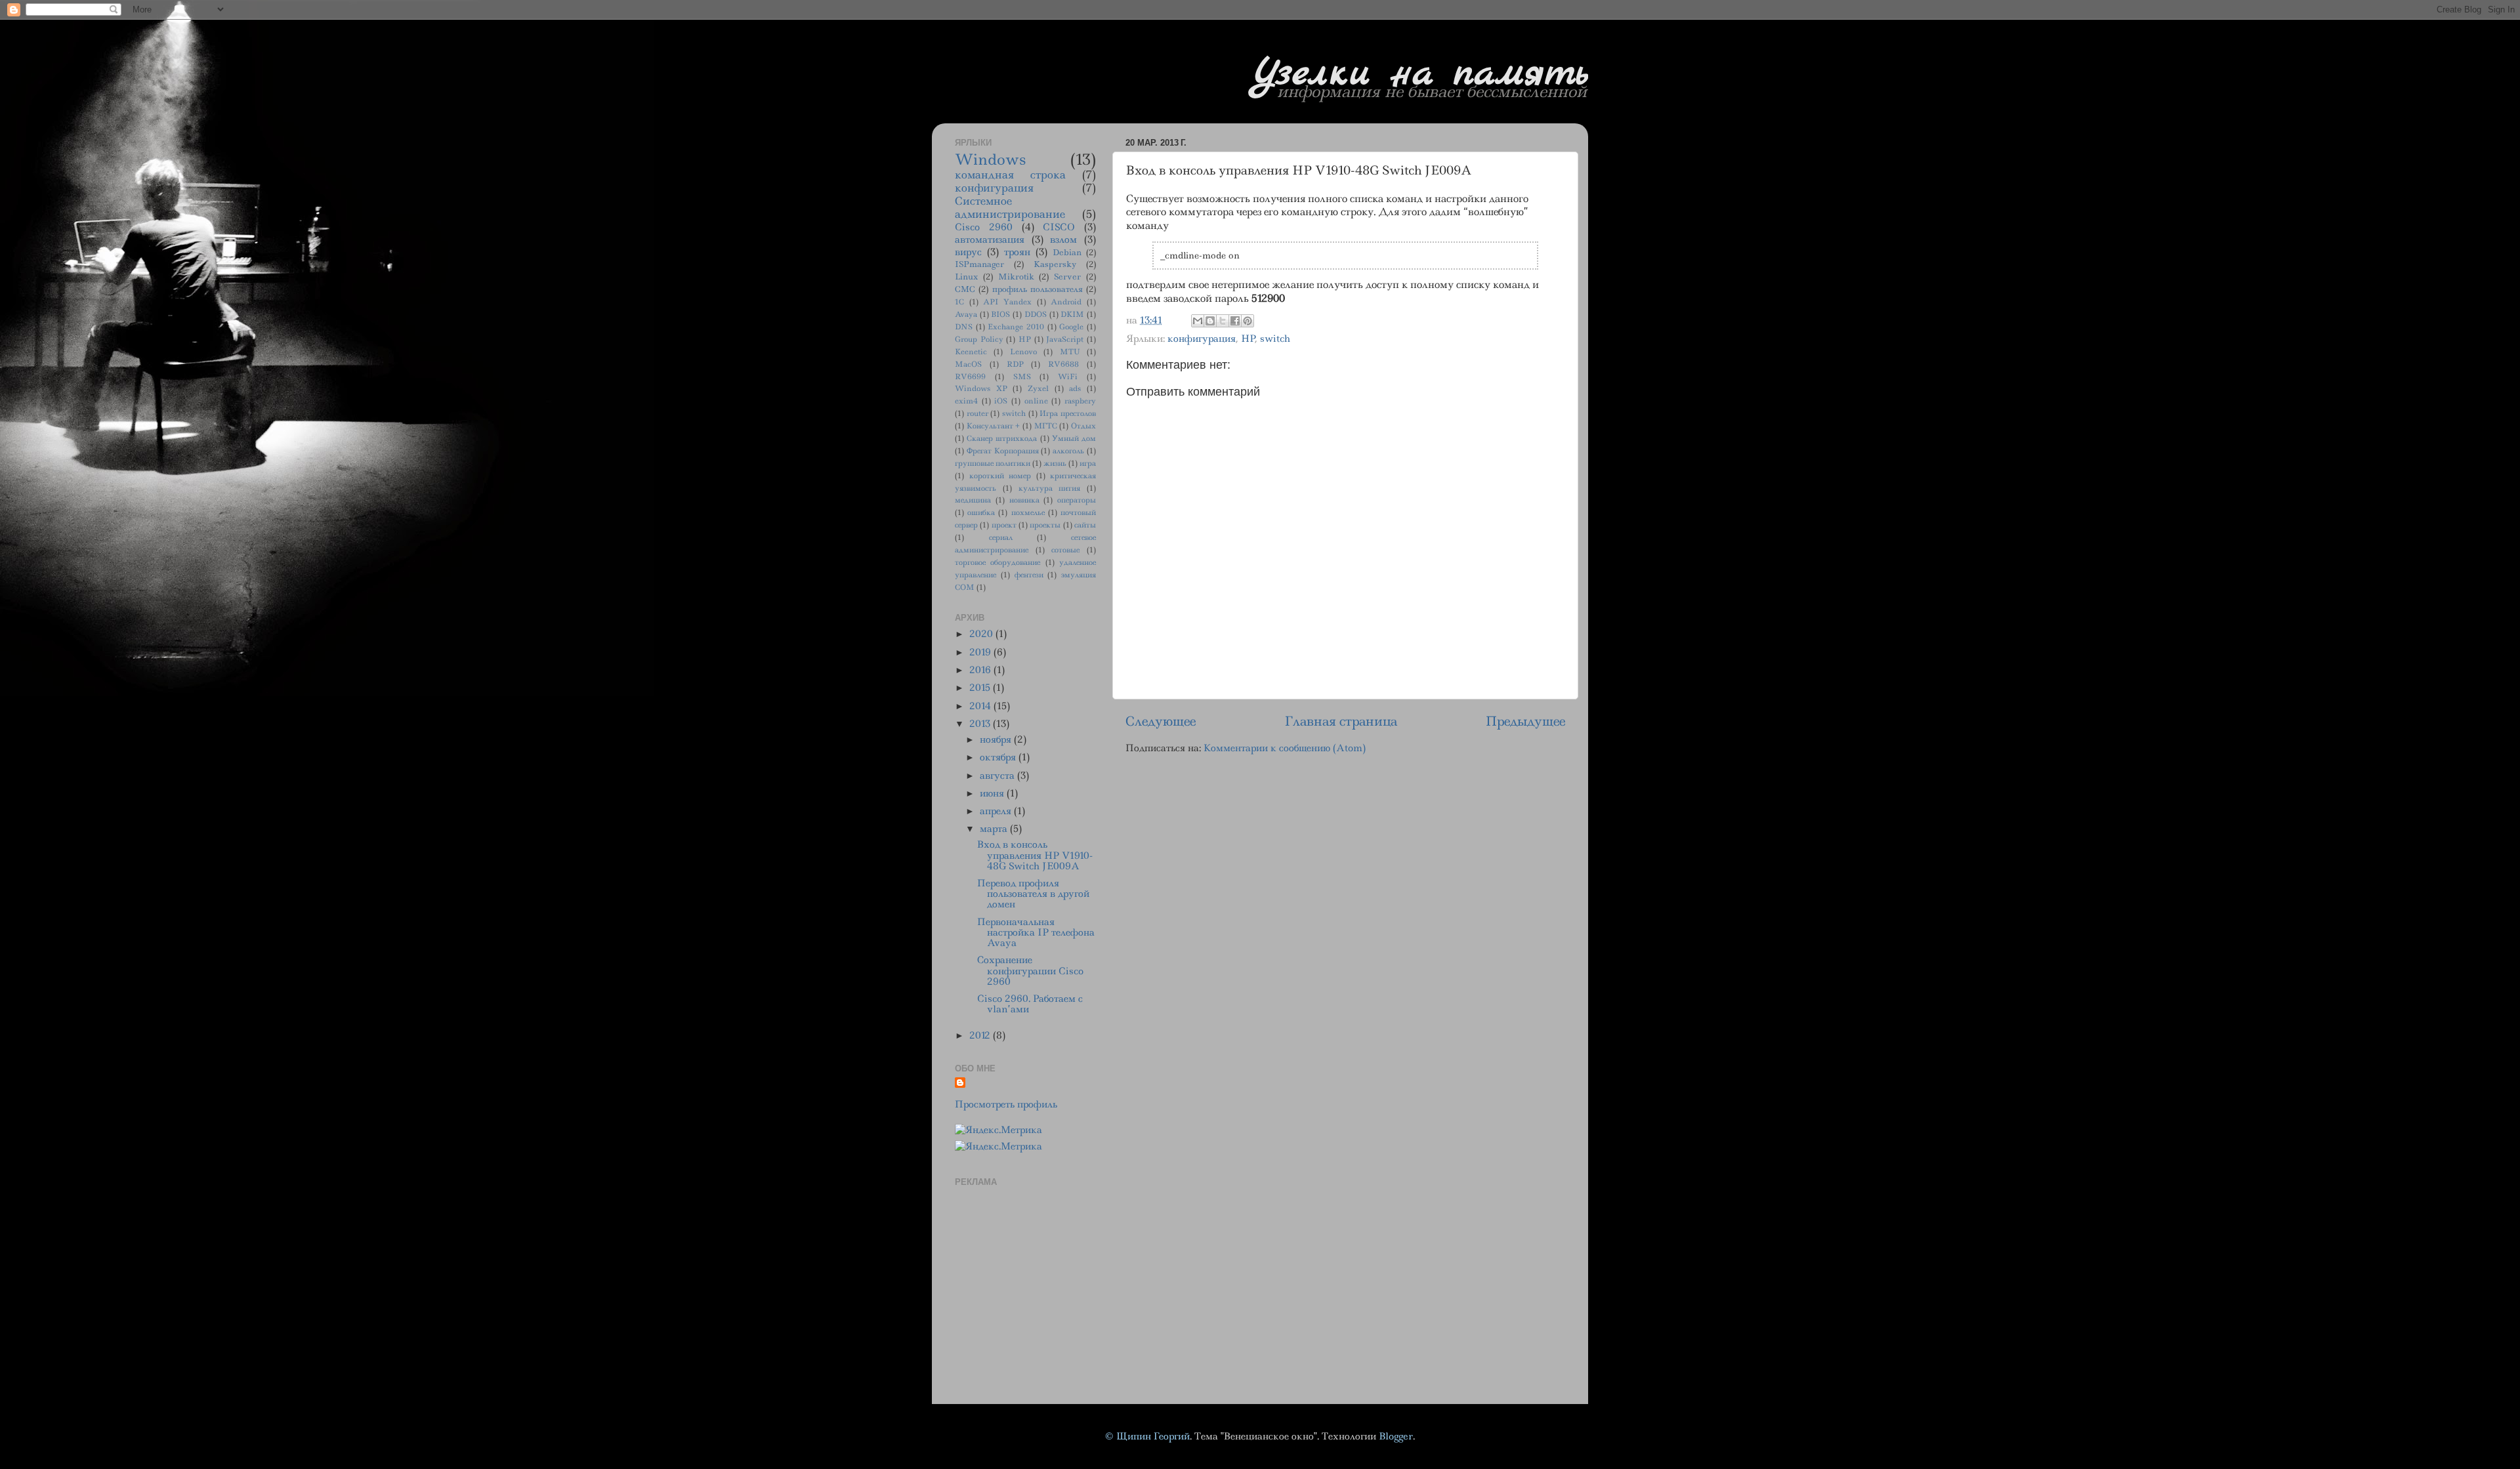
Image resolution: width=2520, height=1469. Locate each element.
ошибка (981, 513)
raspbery (1080, 401)
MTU (1070, 352)
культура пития (1050, 488)
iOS (1001, 401)
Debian (1067, 252)
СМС (965, 289)
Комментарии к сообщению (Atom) (1285, 748)
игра (1088, 464)
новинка (1024, 500)
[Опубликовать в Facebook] (1235, 321)
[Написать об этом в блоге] (1210, 321)
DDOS (1036, 315)
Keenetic (971, 352)
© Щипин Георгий (1147, 1436)
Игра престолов (1068, 414)
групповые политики (993, 464)
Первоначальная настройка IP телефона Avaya (1036, 932)
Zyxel (1038, 389)
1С (959, 302)
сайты (1085, 525)
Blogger (1396, 1436)
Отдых (1083, 426)
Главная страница (1341, 721)
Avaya (966, 315)
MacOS (968, 364)
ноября (997, 739)
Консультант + (994, 426)
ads (1075, 389)
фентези (1029, 575)
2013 (981, 724)
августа (998, 776)
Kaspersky (1055, 264)
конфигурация (1202, 339)
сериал (1001, 538)
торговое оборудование (997, 563)
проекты (1045, 525)
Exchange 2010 (1016, 327)
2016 (981, 670)
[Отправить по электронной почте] (1198, 321)
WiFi (1068, 377)
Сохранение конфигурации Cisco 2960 (1030, 970)
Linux (966, 277)
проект (1004, 525)
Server (1067, 277)
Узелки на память (1420, 74)
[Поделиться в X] (1223, 321)
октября (999, 757)
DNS (964, 327)
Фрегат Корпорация (1003, 451)
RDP (1015, 364)
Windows (990, 159)
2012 (981, 1035)
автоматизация (990, 239)
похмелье (1028, 513)
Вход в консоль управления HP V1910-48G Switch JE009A (1035, 855)
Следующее (1161, 721)
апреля (997, 811)
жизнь (1055, 464)
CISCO (1059, 227)
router (977, 414)
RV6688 (1063, 364)
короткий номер (1000, 476)
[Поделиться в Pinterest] (1248, 321)
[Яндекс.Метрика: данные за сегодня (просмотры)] (998, 1130)
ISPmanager (979, 264)
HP (1248, 339)
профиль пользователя (1038, 289)
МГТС (1046, 426)
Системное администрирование (1010, 207)
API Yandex (1007, 302)
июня (993, 793)
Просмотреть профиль (1006, 1104)
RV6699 (970, 377)
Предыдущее (1525, 721)
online (1036, 401)
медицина (973, 500)
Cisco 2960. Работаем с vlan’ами (1030, 1004)
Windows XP (981, 389)
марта (995, 829)
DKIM (1072, 315)
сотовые (1065, 550)
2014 (981, 706)
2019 (981, 652)
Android (1066, 302)
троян (1017, 252)
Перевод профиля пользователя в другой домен (1033, 894)
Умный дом (1074, 439)
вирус (968, 252)
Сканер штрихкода (1002, 439)
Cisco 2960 (984, 227)
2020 (982, 634)
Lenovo (1023, 352)
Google (1071, 327)
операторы (1077, 500)
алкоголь (1068, 451)
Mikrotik (1016, 277)
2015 (981, 688)
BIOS (1000, 315)
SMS (1022, 377)
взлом (1063, 239)
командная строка (1010, 175)
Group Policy (979, 340)
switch (1275, 339)
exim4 (966, 401)
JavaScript (1065, 340)
